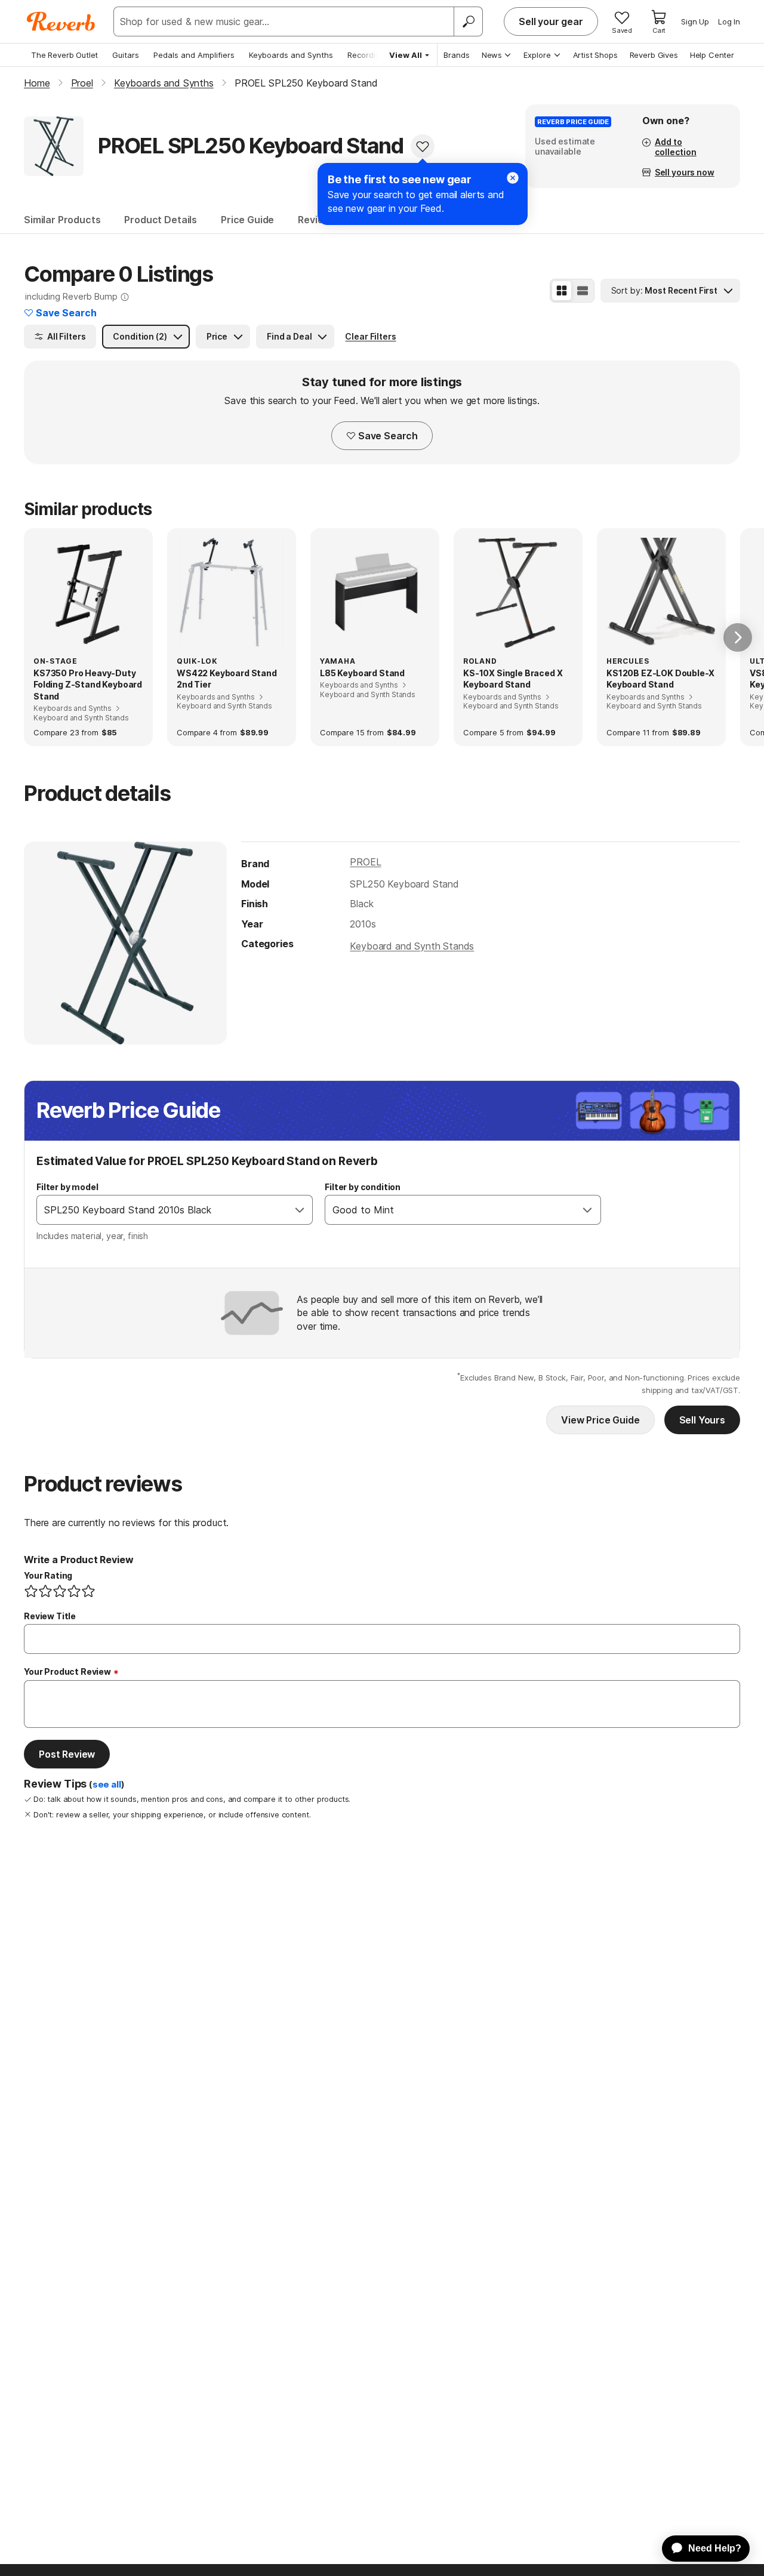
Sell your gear (551, 21)
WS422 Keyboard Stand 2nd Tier (227, 679)
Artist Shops (595, 55)
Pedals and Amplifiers (194, 55)
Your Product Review (67, 1671)
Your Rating (48, 1575)
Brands (457, 55)
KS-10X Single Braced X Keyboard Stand (513, 679)
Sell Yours (702, 1420)
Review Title (50, 1616)
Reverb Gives (654, 55)
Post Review (67, 1754)
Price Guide (247, 220)
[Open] (300, 1210)
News (492, 55)
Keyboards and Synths (291, 55)
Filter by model (67, 1187)
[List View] (583, 291)
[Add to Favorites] (423, 146)
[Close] (513, 178)
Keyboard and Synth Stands (412, 946)
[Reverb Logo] (61, 21)
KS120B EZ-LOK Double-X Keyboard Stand (660, 679)
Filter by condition (363, 1187)
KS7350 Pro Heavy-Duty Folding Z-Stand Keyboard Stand (88, 685)
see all (107, 1785)
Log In (729, 21)
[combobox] (162, 1210)
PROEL (365, 862)
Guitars (126, 55)
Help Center (712, 55)
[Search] (468, 21)
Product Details (161, 220)
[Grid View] (562, 291)
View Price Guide (600, 1420)
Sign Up (695, 21)
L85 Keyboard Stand (362, 673)
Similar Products (62, 220)
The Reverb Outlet (64, 55)
